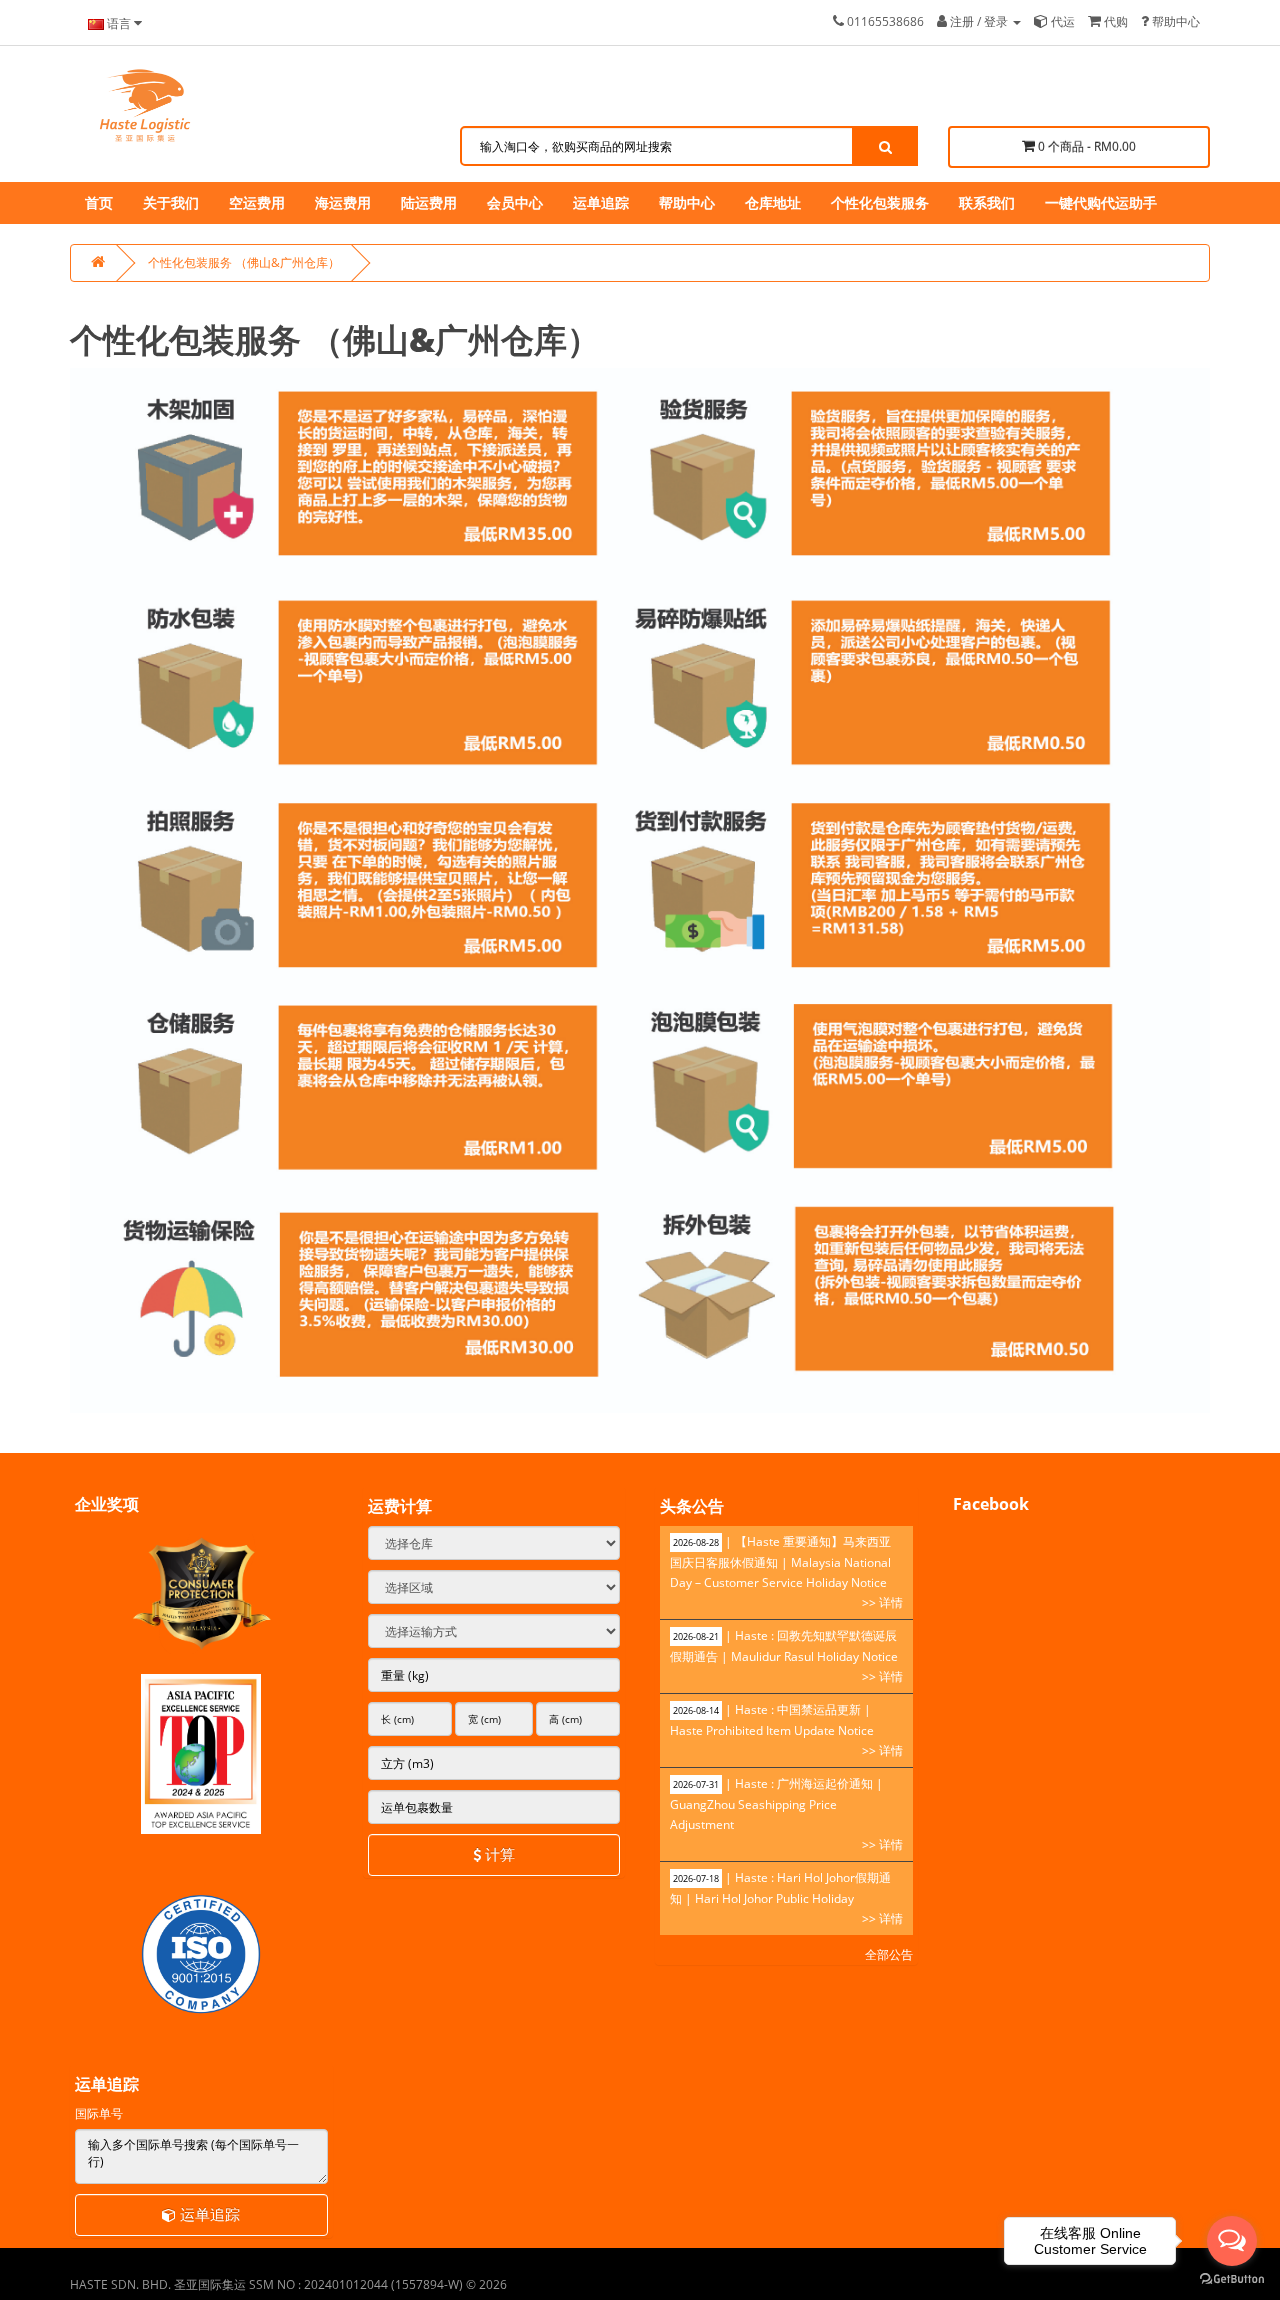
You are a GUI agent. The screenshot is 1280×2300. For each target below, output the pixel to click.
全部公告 (889, 1954)
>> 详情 (882, 1602)
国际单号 (99, 2113)
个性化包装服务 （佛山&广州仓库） (244, 262)
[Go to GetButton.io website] (1232, 2279)
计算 (498, 1854)
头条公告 (692, 1506)
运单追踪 (208, 2214)
